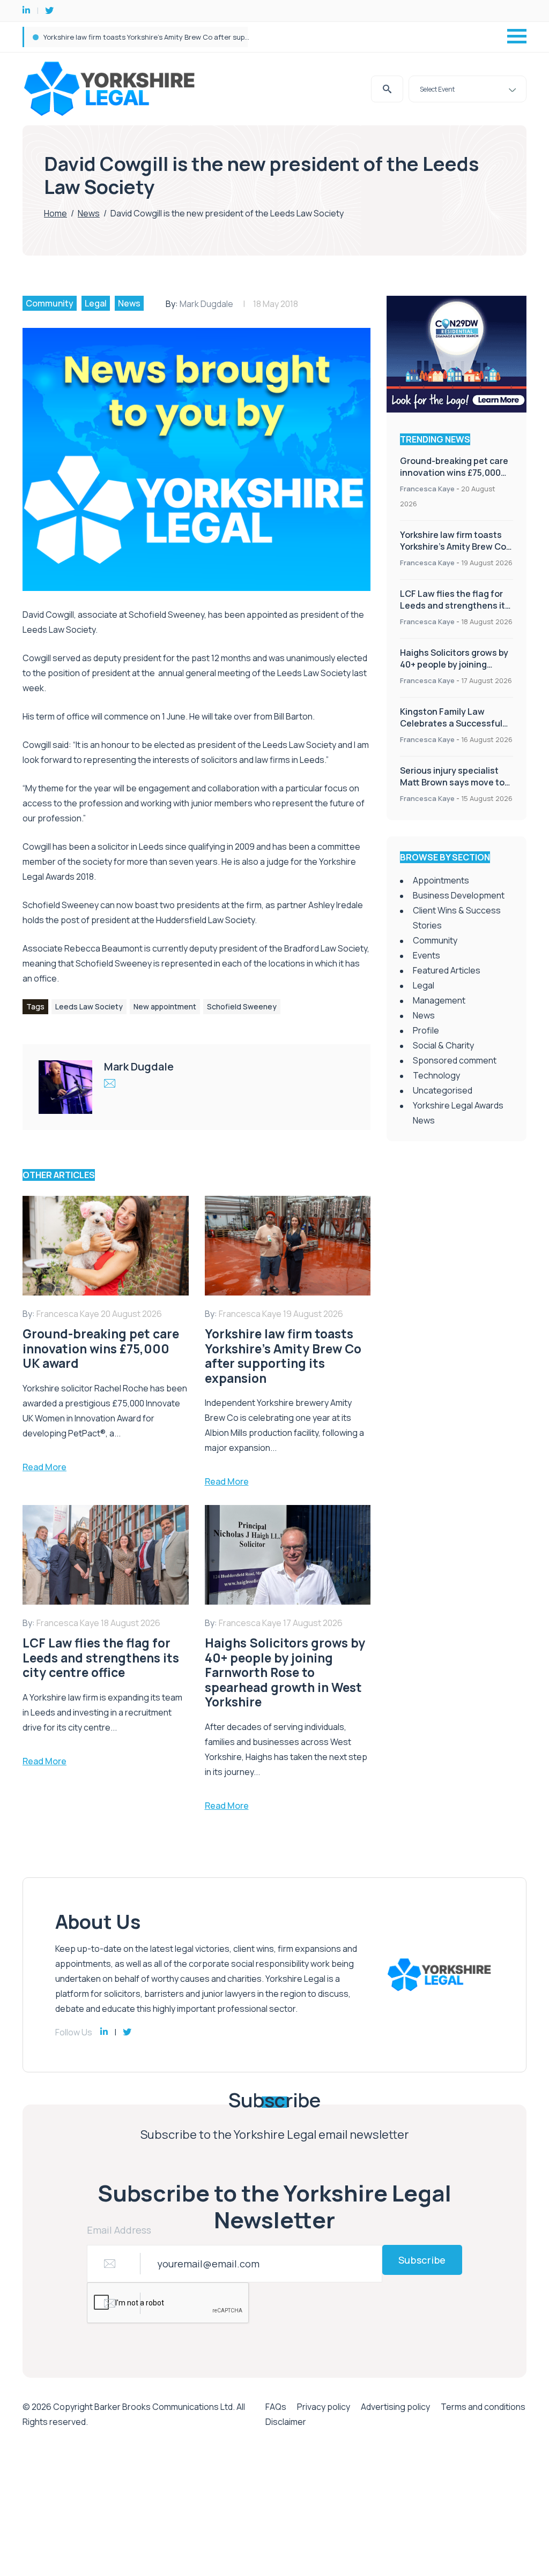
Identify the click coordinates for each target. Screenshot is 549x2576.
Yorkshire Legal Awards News (458, 1113)
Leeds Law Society (89, 1006)
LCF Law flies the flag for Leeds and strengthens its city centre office (160, 37)
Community (50, 303)
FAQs (276, 2407)
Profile (426, 1030)
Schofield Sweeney (242, 1006)
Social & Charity (443, 1045)
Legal (96, 303)
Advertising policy (395, 2407)
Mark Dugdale (206, 304)
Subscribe (422, 2260)
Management (439, 1000)
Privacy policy (324, 2407)
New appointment (165, 1006)
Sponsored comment (455, 1060)
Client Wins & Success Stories (457, 918)
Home (55, 213)
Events (426, 955)
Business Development (459, 895)
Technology (436, 1075)
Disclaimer (286, 2422)
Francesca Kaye (427, 489)
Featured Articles (447, 970)
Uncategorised (443, 1090)
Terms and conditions (483, 2407)
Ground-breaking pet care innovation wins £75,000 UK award (454, 473)
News (89, 213)
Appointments (441, 880)
